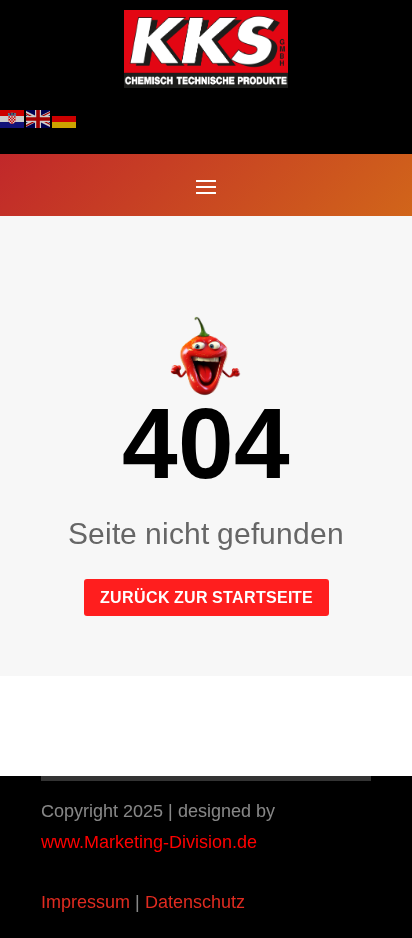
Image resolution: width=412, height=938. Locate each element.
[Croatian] (13, 118)
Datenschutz (195, 902)
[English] (39, 118)
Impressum (85, 902)
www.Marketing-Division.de (149, 842)
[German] (65, 118)
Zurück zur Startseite (206, 597)
